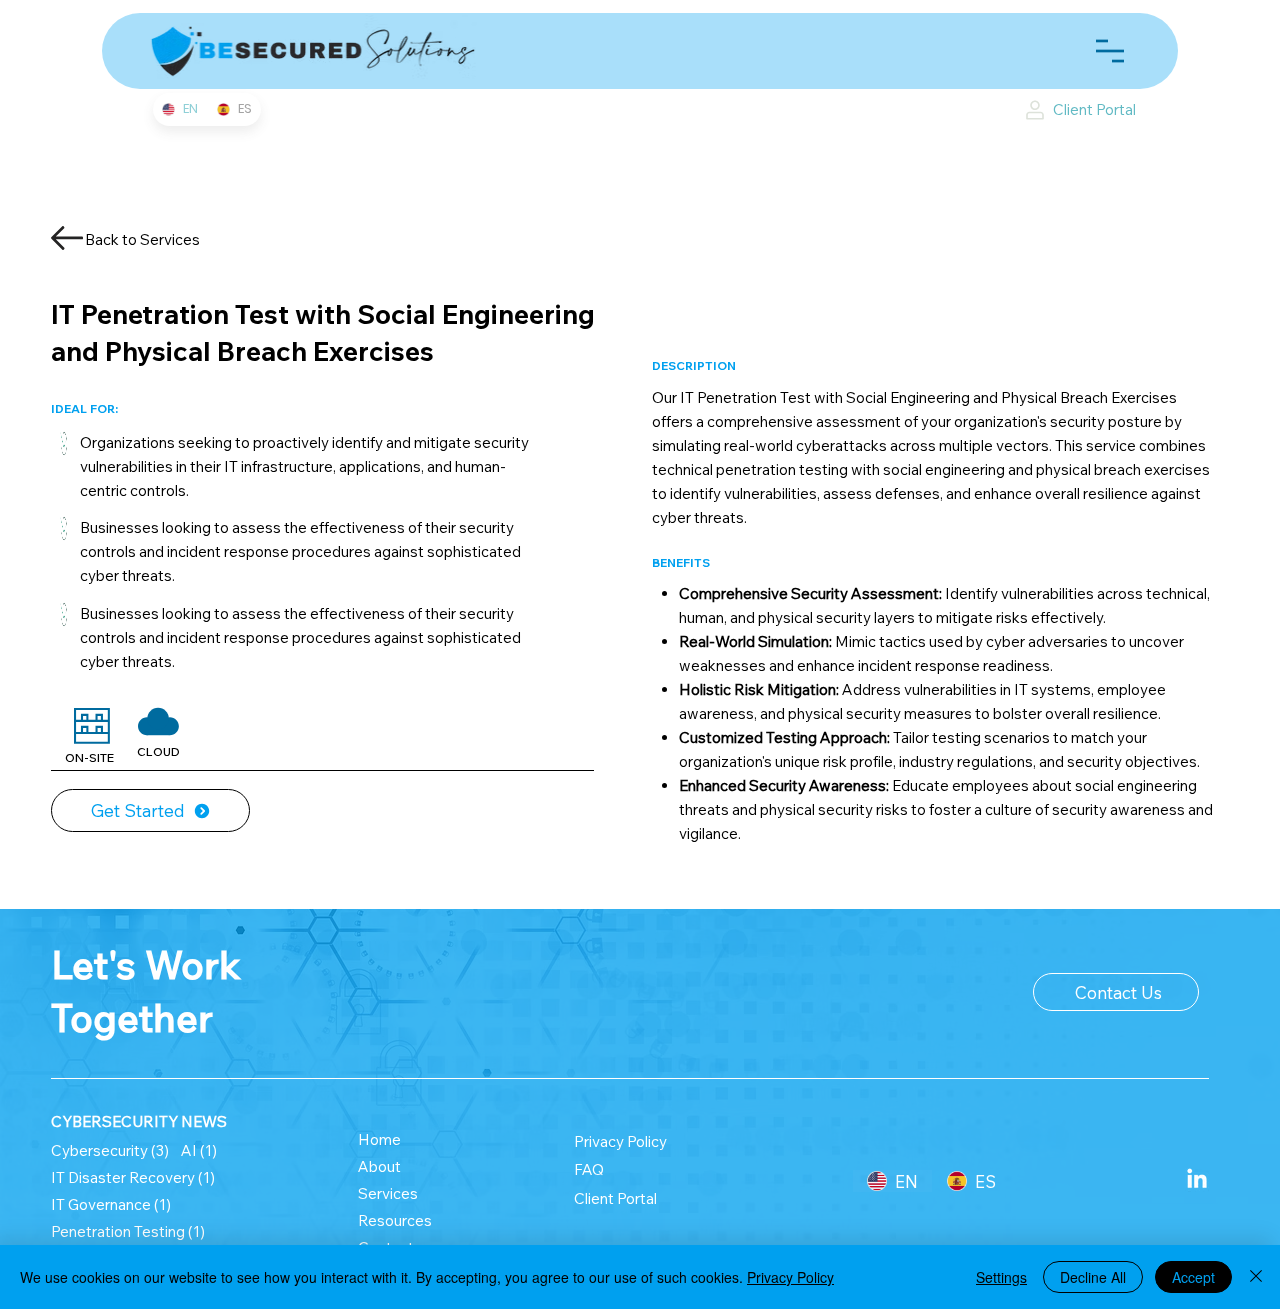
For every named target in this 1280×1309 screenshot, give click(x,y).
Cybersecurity (110, 1150)
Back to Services (142, 239)
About (379, 1166)
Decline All (1093, 1277)
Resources (395, 1220)
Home (381, 1139)
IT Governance (111, 1204)
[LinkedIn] (1197, 1180)
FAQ (589, 1169)
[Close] (1256, 1277)
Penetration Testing (128, 1231)
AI (199, 1150)
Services (388, 1193)
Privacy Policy (620, 1141)
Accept (1193, 1277)
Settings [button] (1001, 1277)
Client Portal (615, 1198)
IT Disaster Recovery (133, 1177)
